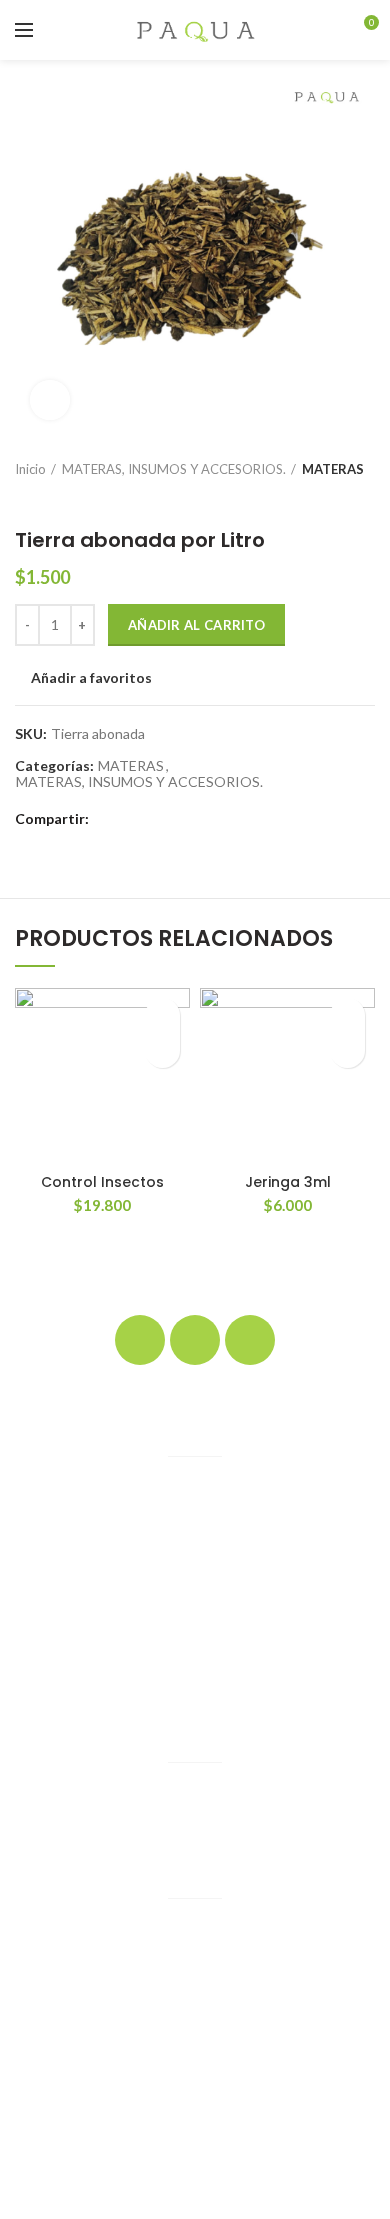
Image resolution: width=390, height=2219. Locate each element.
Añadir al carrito (196, 625)
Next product (65, 498)
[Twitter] (131, 819)
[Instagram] (195, 1340)
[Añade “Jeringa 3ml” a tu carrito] (347, 1050)
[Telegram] (200, 819)
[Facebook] (108, 819)
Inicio (30, 469)
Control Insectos (102, 1182)
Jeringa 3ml (288, 1182)
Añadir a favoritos (91, 678)
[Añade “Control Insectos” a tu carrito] (162, 1050)
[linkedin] (177, 819)
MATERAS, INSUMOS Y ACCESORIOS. (174, 469)
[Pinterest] (154, 819)
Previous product (25, 498)
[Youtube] (250, 1340)
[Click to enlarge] (50, 400)
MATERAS (333, 469)
